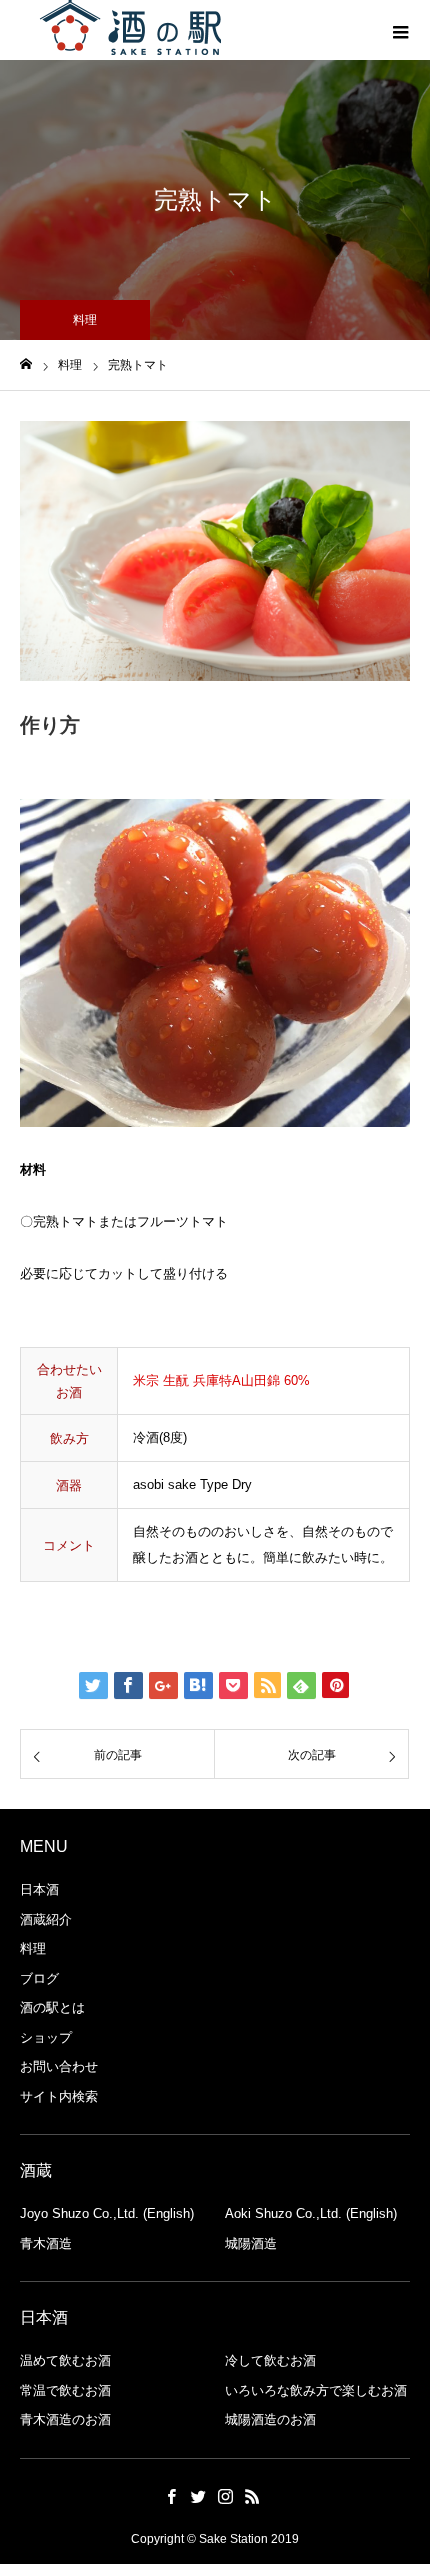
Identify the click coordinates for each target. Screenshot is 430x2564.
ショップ (46, 2037)
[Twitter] (198, 2496)
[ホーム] (26, 364)
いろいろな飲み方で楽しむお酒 (316, 2390)
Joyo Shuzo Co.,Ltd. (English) (107, 2213)
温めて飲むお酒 (65, 2360)
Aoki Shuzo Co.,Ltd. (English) (311, 2213)
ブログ (39, 1978)
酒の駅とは (52, 2007)
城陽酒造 (251, 2243)
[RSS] (252, 2496)
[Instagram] (225, 2496)
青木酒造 (46, 2243)
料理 (33, 1948)
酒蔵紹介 (46, 1919)
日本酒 (39, 1889)
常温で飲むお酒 (65, 2390)
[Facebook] (171, 2496)
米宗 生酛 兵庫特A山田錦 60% (221, 1380)
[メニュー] (400, 30)
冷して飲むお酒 (270, 2360)
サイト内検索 (59, 2096)
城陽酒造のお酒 (270, 2419)
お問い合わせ (59, 2066)
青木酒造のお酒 (65, 2419)
